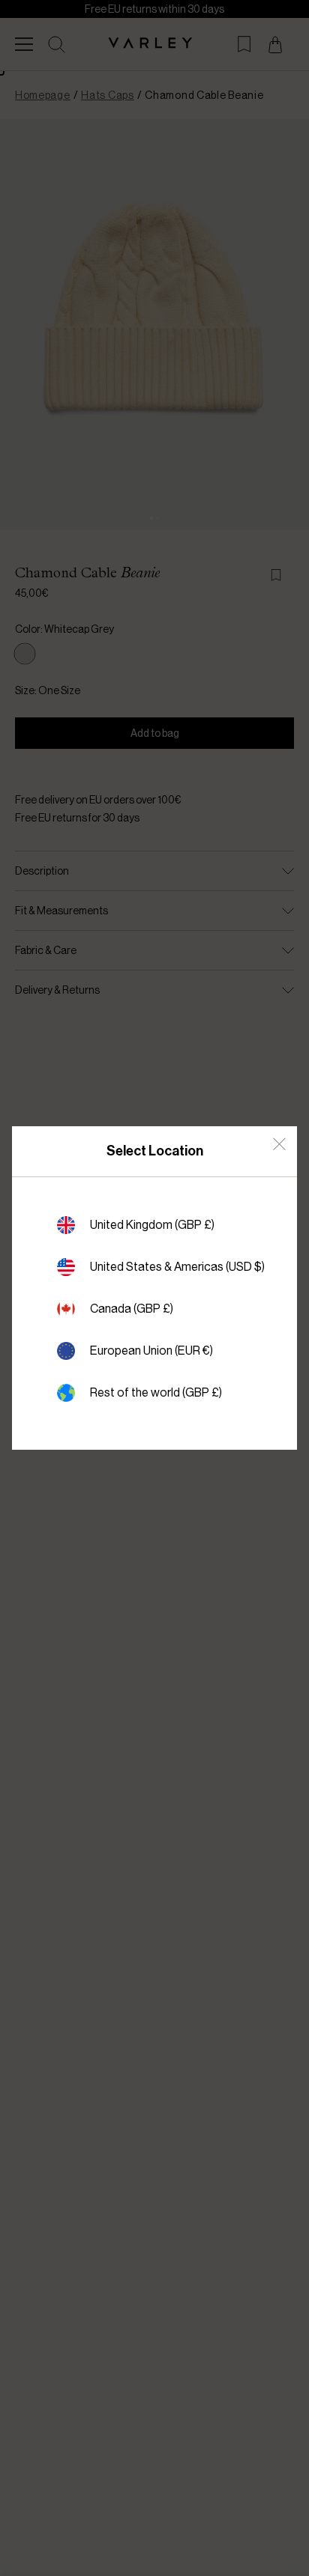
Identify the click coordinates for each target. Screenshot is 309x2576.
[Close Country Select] (279, 1144)
